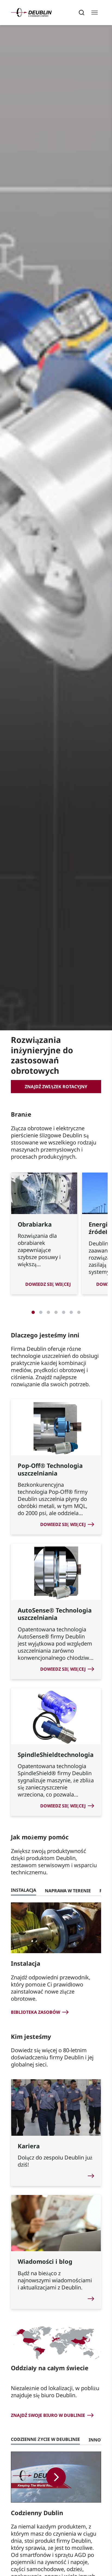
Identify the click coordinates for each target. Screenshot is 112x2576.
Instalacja (24, 1890)
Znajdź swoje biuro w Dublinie (48, 2415)
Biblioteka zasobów (35, 2012)
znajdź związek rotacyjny (56, 1087)
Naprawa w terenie (68, 1891)
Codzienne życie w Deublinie (45, 2439)
